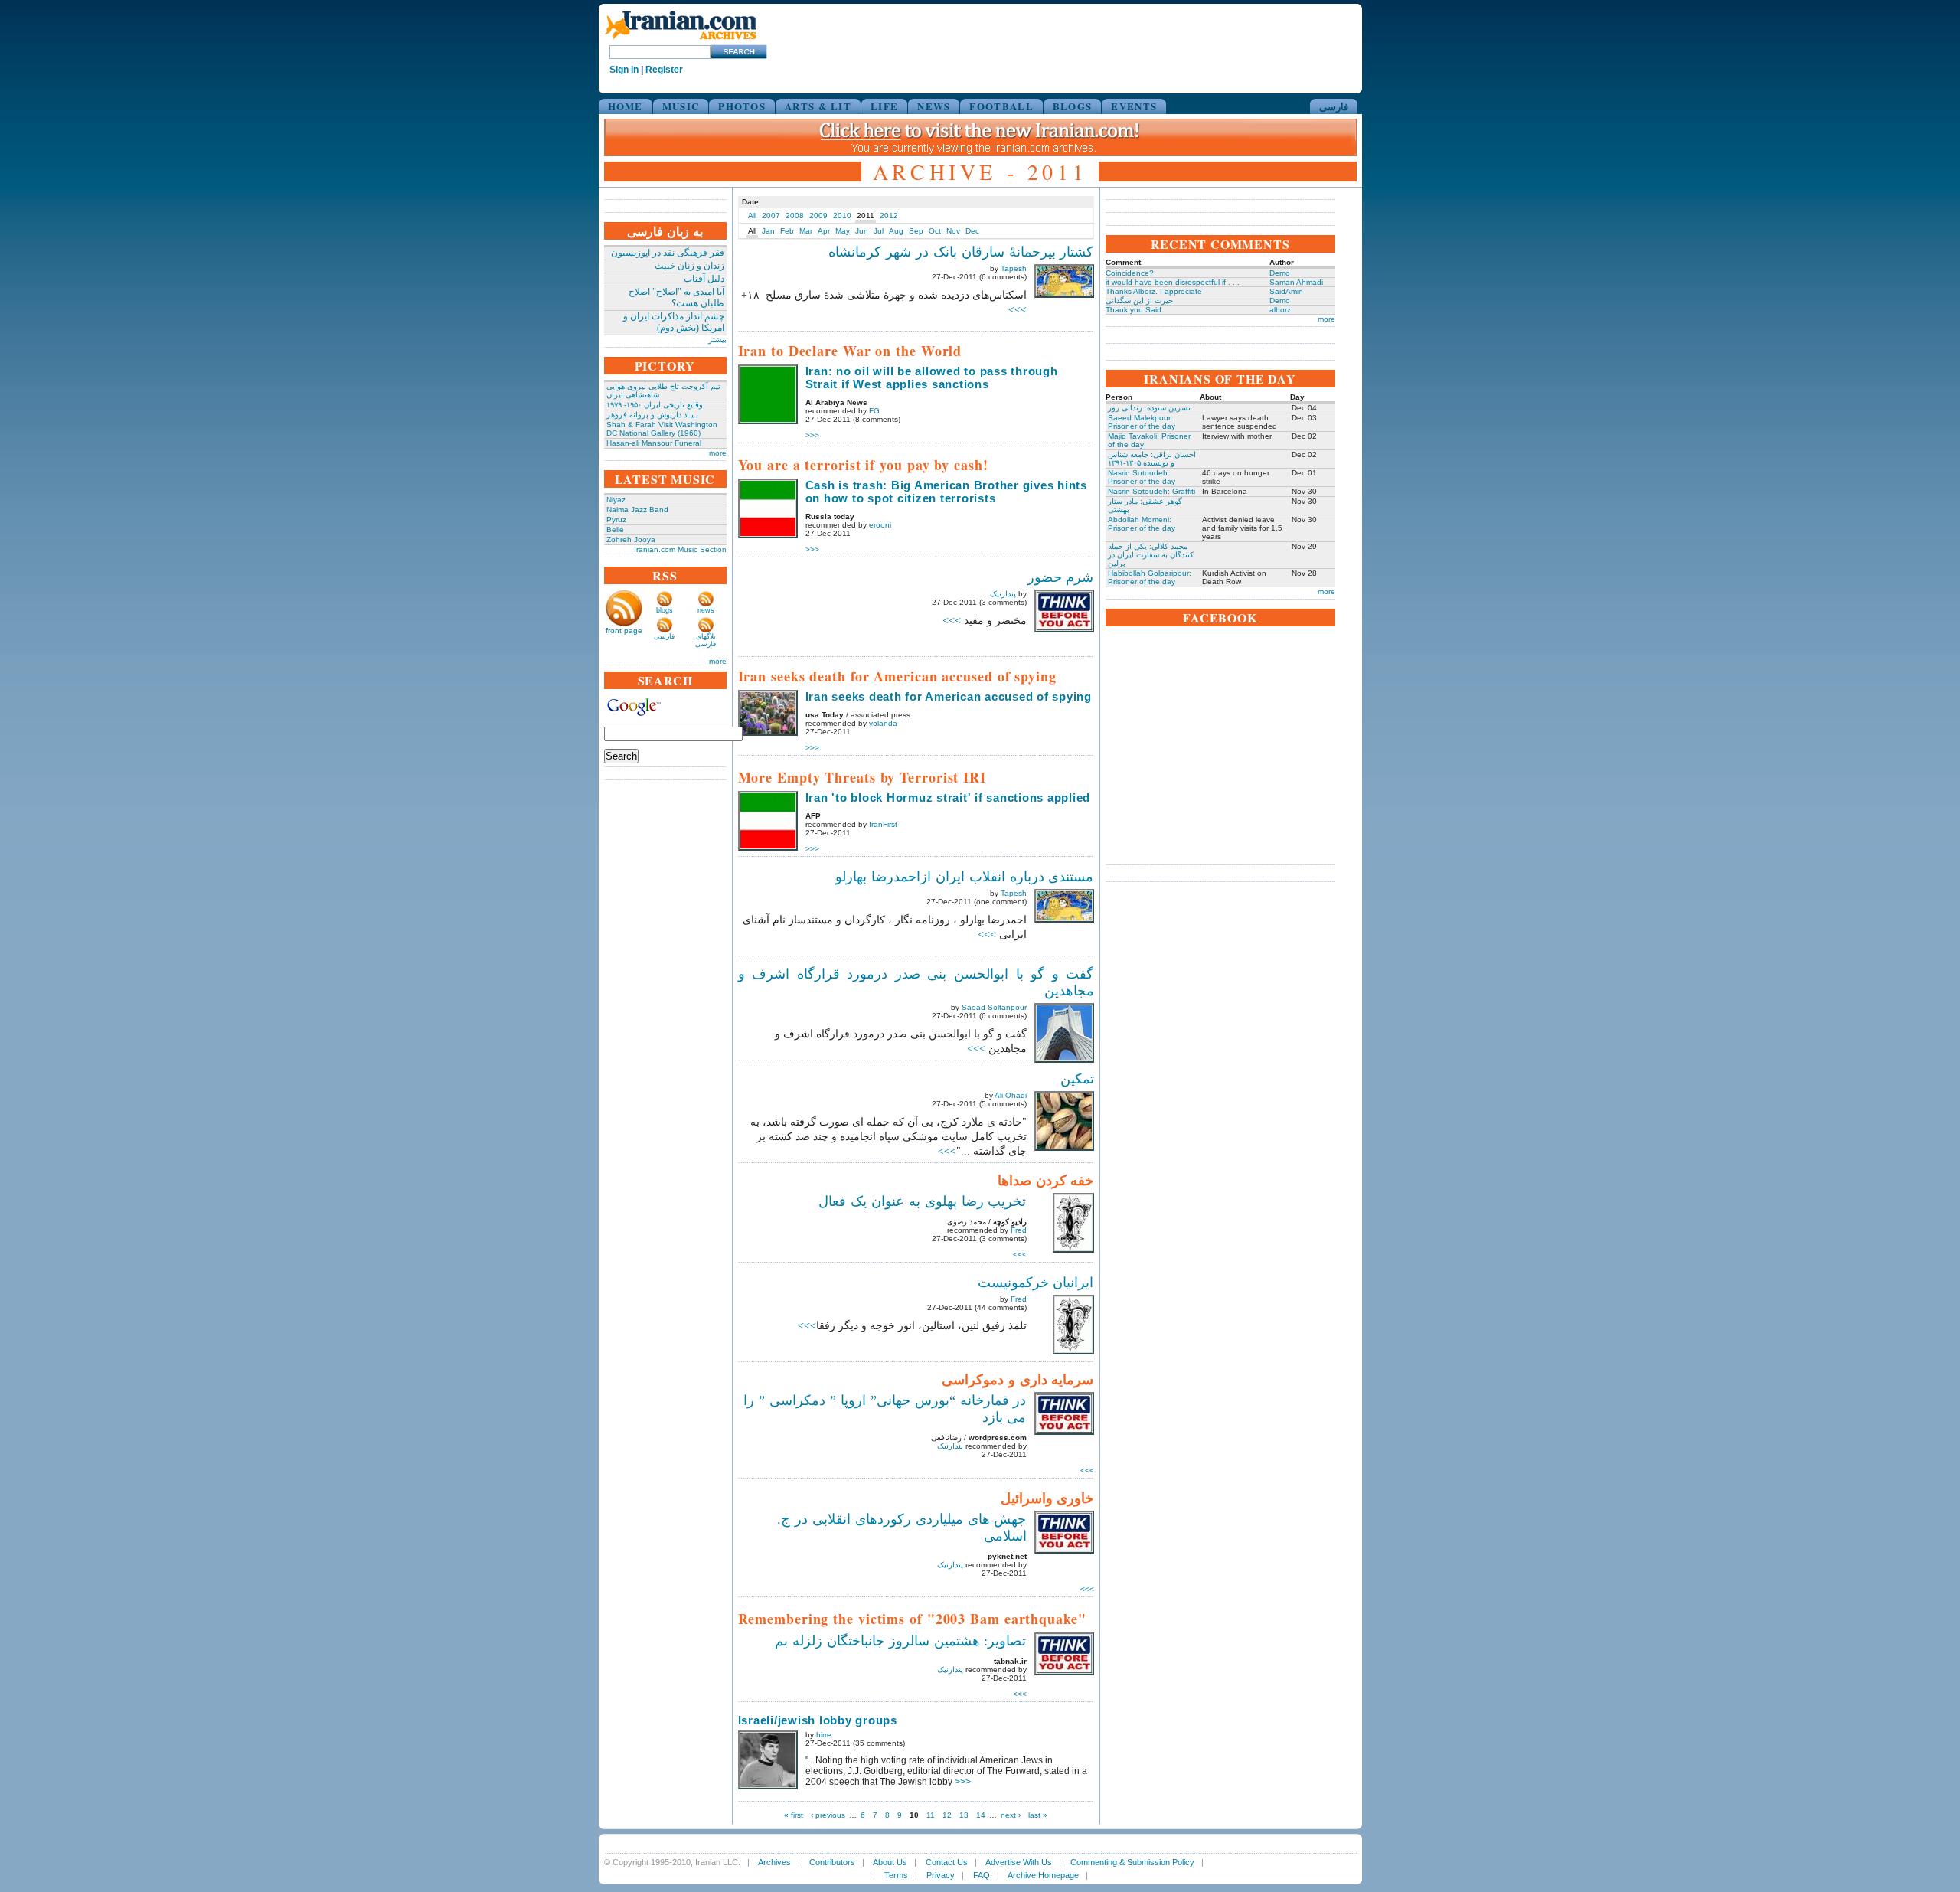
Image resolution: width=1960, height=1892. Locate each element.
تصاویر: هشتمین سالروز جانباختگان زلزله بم (901, 1641)
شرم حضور (1061, 577)
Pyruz (616, 520)
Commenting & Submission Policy (1132, 1862)
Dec (972, 231)
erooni (880, 525)
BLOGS (1073, 106)
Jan (768, 231)
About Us (890, 1862)
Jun (862, 231)
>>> (1018, 310)
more (718, 453)
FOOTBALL (1001, 106)
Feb (787, 231)
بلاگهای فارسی (706, 640)
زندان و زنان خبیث (689, 266)
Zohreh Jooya (631, 539)
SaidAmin (1286, 291)
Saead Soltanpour (994, 1007)
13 (964, 1815)
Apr (824, 231)
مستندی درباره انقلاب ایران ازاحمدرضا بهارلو (965, 877)
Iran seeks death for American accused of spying (949, 696)
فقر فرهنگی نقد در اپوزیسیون (668, 253)
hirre (824, 1735)
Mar (806, 231)
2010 (842, 216)
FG (874, 411)
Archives (774, 1862)
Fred (1019, 1230)
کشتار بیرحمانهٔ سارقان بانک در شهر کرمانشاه (961, 252)
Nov (953, 231)
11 (931, 1815)
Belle (615, 529)
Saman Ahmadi (1296, 282)
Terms (896, 1875)
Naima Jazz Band (637, 510)
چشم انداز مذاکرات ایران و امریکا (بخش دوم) (674, 322)
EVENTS (1134, 106)
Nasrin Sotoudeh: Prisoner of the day (1142, 477)
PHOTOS (742, 106)
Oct (935, 231)
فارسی (1334, 106)
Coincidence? (1130, 273)
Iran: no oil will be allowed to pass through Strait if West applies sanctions (932, 377)
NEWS (934, 106)
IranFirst (883, 824)
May (843, 231)
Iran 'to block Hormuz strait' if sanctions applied (948, 797)
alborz (1280, 310)
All (752, 216)
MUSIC (681, 106)
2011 (866, 216)
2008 (795, 216)
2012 (889, 216)
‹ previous (828, 1815)
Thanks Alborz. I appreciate (1154, 291)
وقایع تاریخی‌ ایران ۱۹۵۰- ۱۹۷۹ (655, 405)
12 (947, 1815)
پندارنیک (1003, 594)
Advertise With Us (1019, 1862)
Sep (916, 231)
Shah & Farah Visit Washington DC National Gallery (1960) (662, 429)
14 (981, 1815)
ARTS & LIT (818, 106)
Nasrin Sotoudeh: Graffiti (1151, 491)
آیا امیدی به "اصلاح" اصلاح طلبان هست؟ (676, 297)
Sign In (624, 70)
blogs (665, 610)
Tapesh (1014, 268)
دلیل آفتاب (704, 279)
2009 (818, 216)
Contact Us (947, 1862)
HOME (626, 106)
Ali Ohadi (1011, 1095)
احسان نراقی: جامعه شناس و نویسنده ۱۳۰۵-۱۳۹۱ (1152, 459)
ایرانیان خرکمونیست (1036, 1283)
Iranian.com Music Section (680, 549)
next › (1011, 1815)
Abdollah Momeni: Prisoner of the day (1142, 524)
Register (664, 70)
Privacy (941, 1875)
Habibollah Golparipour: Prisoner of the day (1150, 577)
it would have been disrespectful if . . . (1173, 282)
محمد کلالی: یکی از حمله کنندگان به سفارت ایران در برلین (1151, 555)
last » (1038, 1815)
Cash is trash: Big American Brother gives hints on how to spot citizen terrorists (946, 492)
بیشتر (717, 340)
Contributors (832, 1862)
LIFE (884, 106)
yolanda (883, 723)
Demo (1280, 273)
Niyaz (616, 500)
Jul (879, 231)
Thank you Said (1134, 310)
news (706, 610)
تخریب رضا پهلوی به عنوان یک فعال (922, 1201)
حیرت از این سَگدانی (1139, 301)
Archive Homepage (1043, 1875)
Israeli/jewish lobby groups (818, 1720)
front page (624, 631)
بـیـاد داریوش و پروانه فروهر (652, 415)
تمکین (1077, 1079)
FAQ (982, 1875)
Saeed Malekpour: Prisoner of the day (1142, 422)
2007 (771, 216)
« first (794, 1815)
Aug (896, 231)
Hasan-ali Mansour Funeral (654, 443)
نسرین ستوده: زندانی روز (1149, 408)
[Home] (681, 40)
